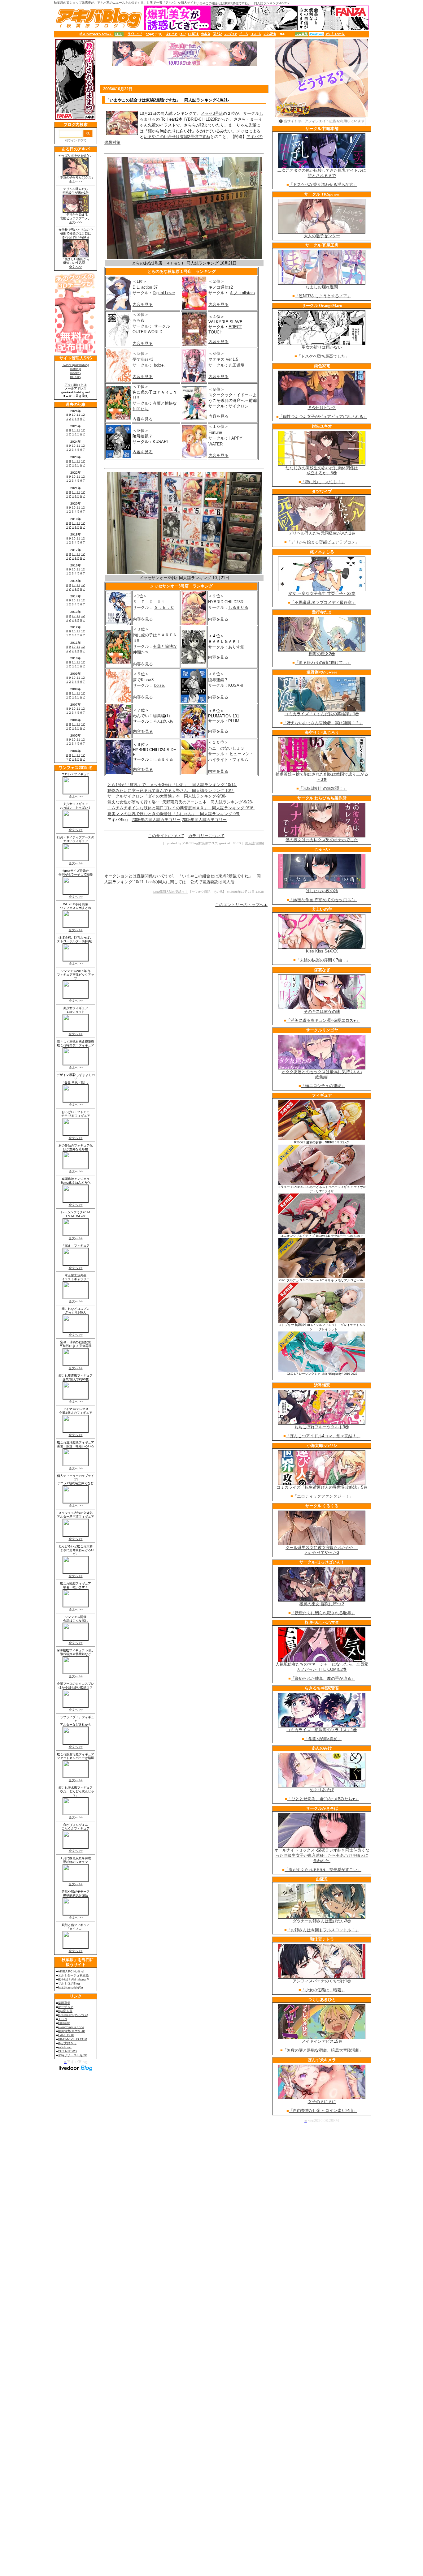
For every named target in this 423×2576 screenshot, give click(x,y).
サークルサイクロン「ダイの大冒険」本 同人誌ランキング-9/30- (167, 796)
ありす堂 (236, 647)
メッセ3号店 (212, 113)
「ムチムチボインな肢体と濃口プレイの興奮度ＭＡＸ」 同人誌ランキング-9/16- (181, 808)
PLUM (234, 721)
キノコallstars (242, 293)
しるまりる (238, 607)
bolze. (159, 365)
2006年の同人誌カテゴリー (156, 820)
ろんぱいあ (163, 721)
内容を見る (143, 305)
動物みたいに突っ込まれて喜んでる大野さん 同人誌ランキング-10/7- (171, 791)
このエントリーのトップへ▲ (241, 905)
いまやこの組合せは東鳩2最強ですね (177, 137)
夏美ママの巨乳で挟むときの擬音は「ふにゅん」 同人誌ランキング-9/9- (174, 814)
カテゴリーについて (206, 836)
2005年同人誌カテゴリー (204, 820)
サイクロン (239, 406)
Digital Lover (164, 293)
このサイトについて (166, 836)
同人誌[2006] (255, 843)
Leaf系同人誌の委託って (170, 892)
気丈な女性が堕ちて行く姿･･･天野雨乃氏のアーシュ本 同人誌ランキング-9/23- (180, 802)
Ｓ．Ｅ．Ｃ (164, 607)
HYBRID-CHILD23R (200, 119)
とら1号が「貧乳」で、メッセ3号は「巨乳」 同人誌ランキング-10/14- (172, 785)
